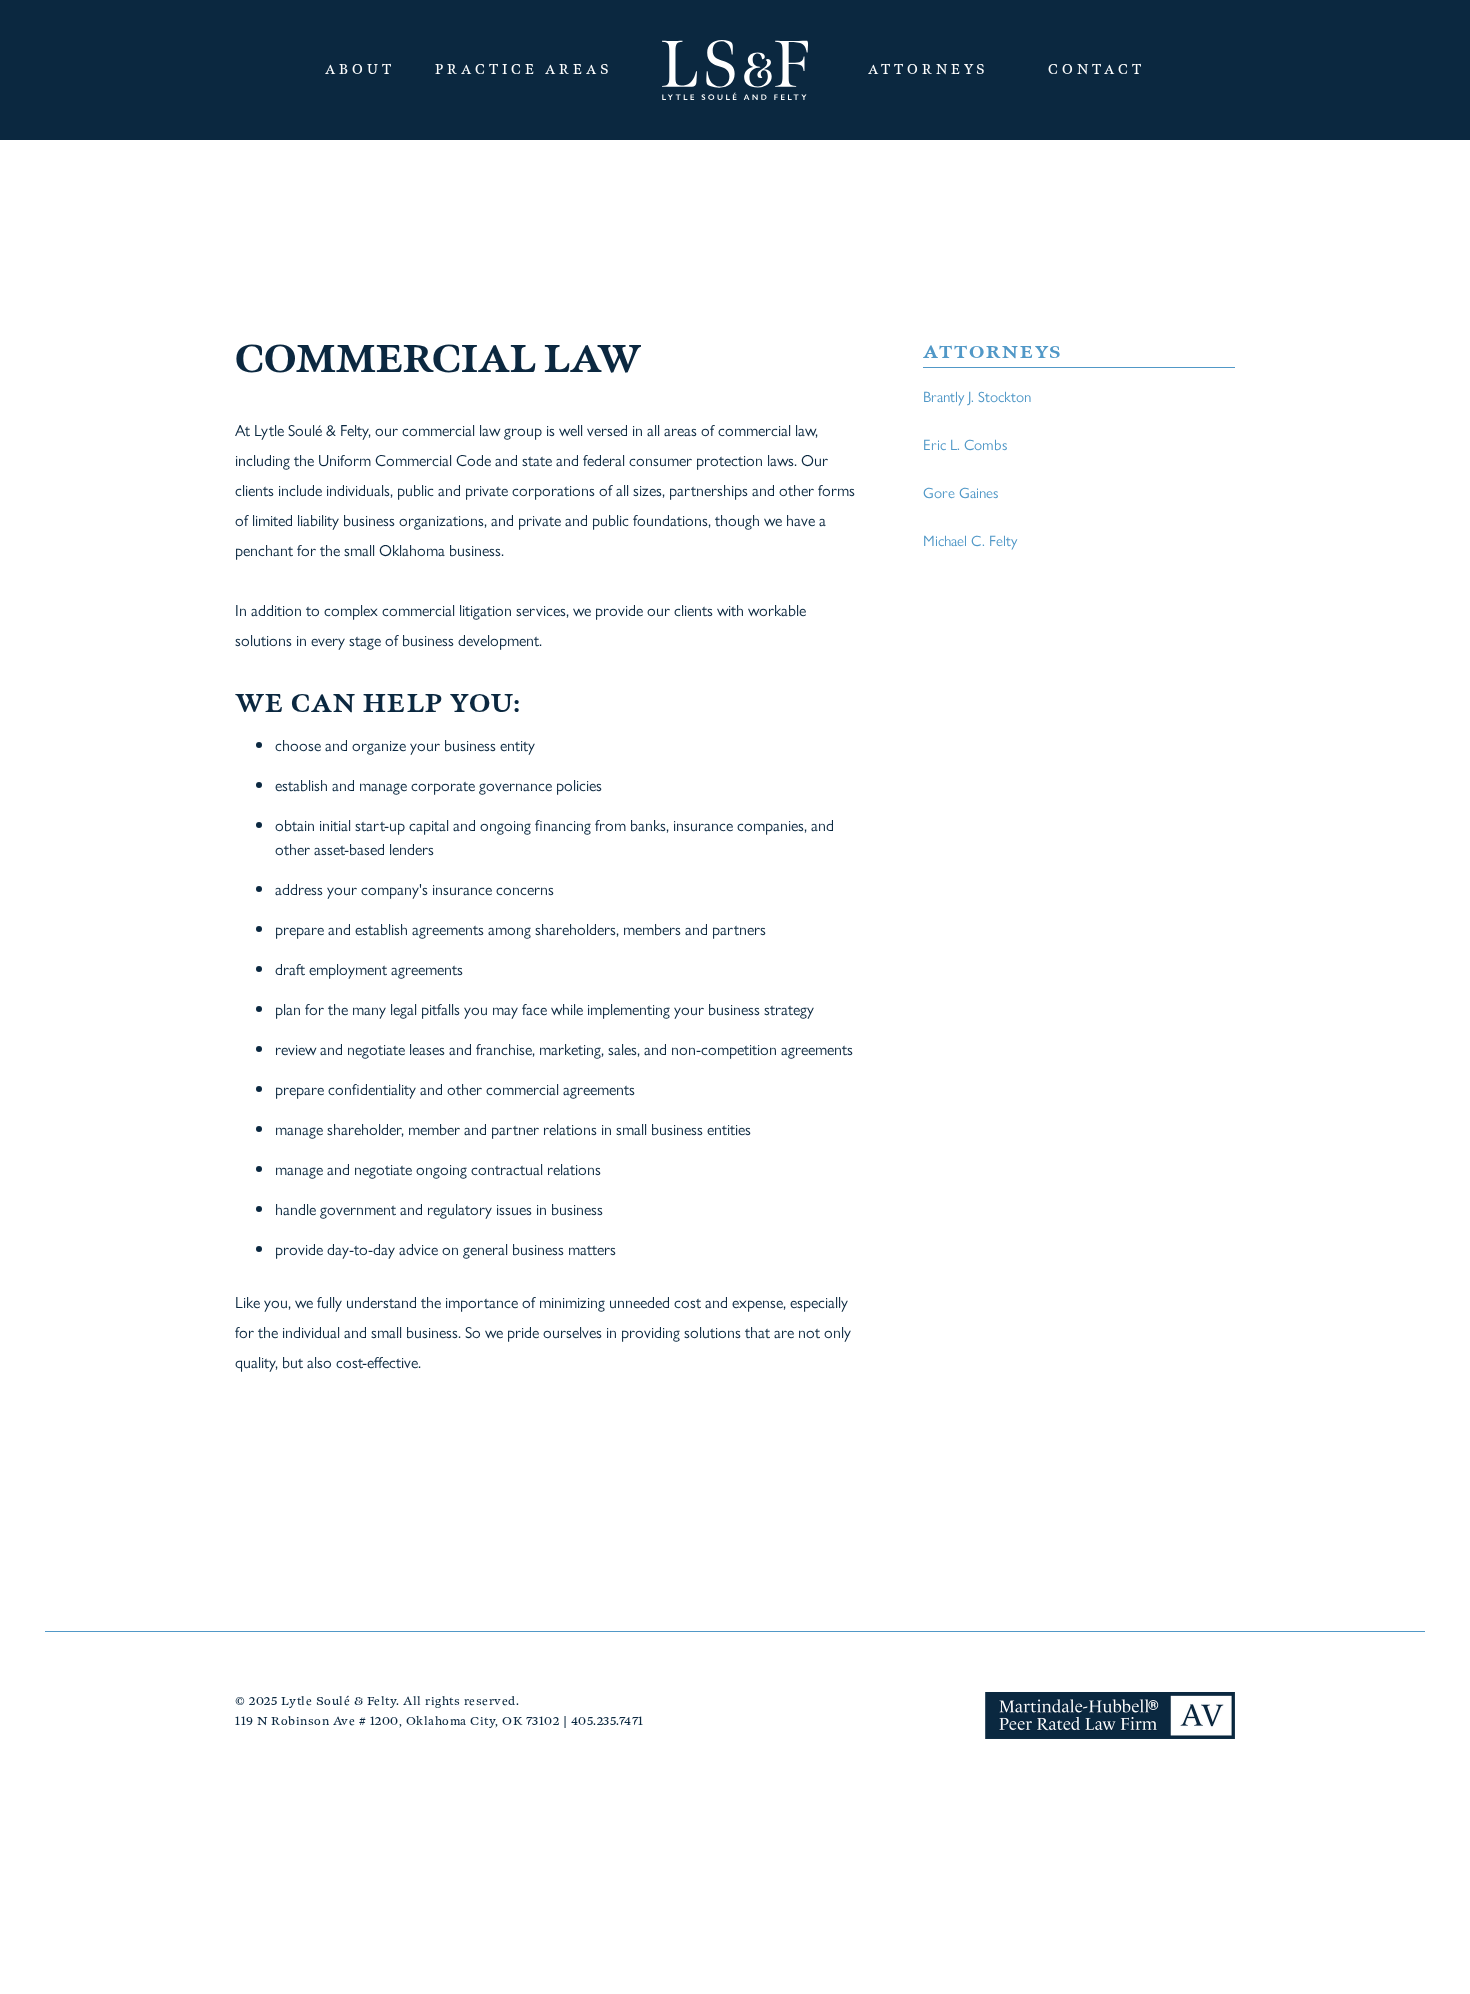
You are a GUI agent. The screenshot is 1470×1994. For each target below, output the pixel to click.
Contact (1096, 70)
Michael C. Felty (970, 539)
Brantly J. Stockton (977, 395)
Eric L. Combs (965, 443)
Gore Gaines (961, 491)
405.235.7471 (607, 1721)
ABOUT (360, 70)
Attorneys (928, 70)
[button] (523, 70)
